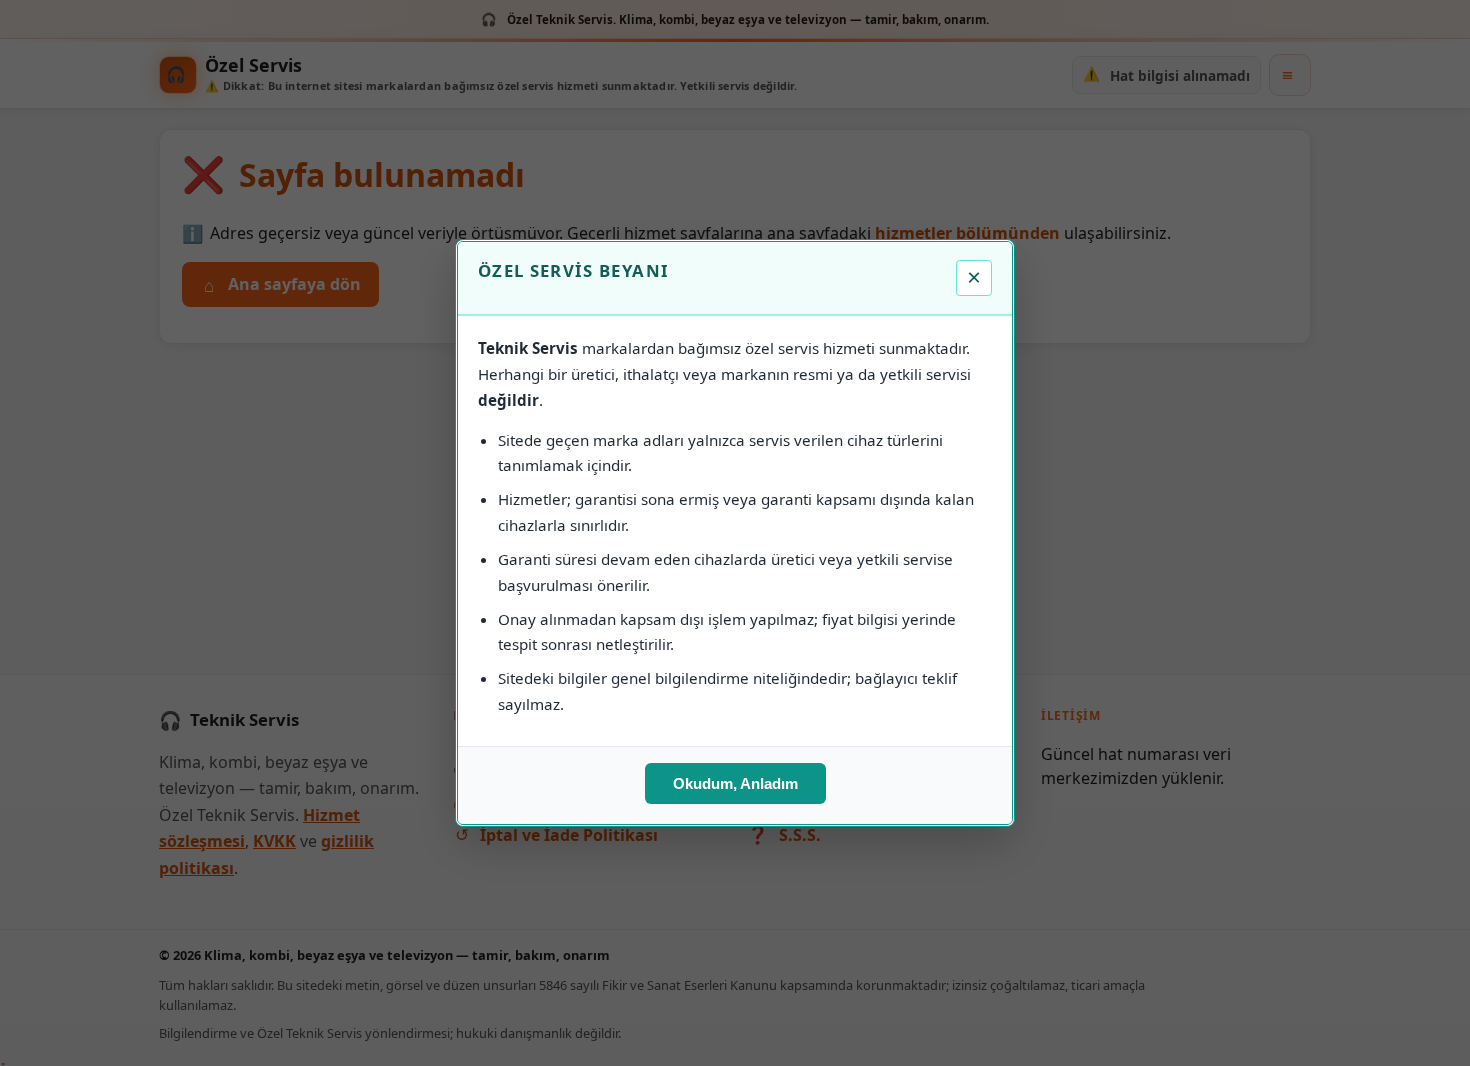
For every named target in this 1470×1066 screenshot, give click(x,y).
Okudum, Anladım (735, 783)
